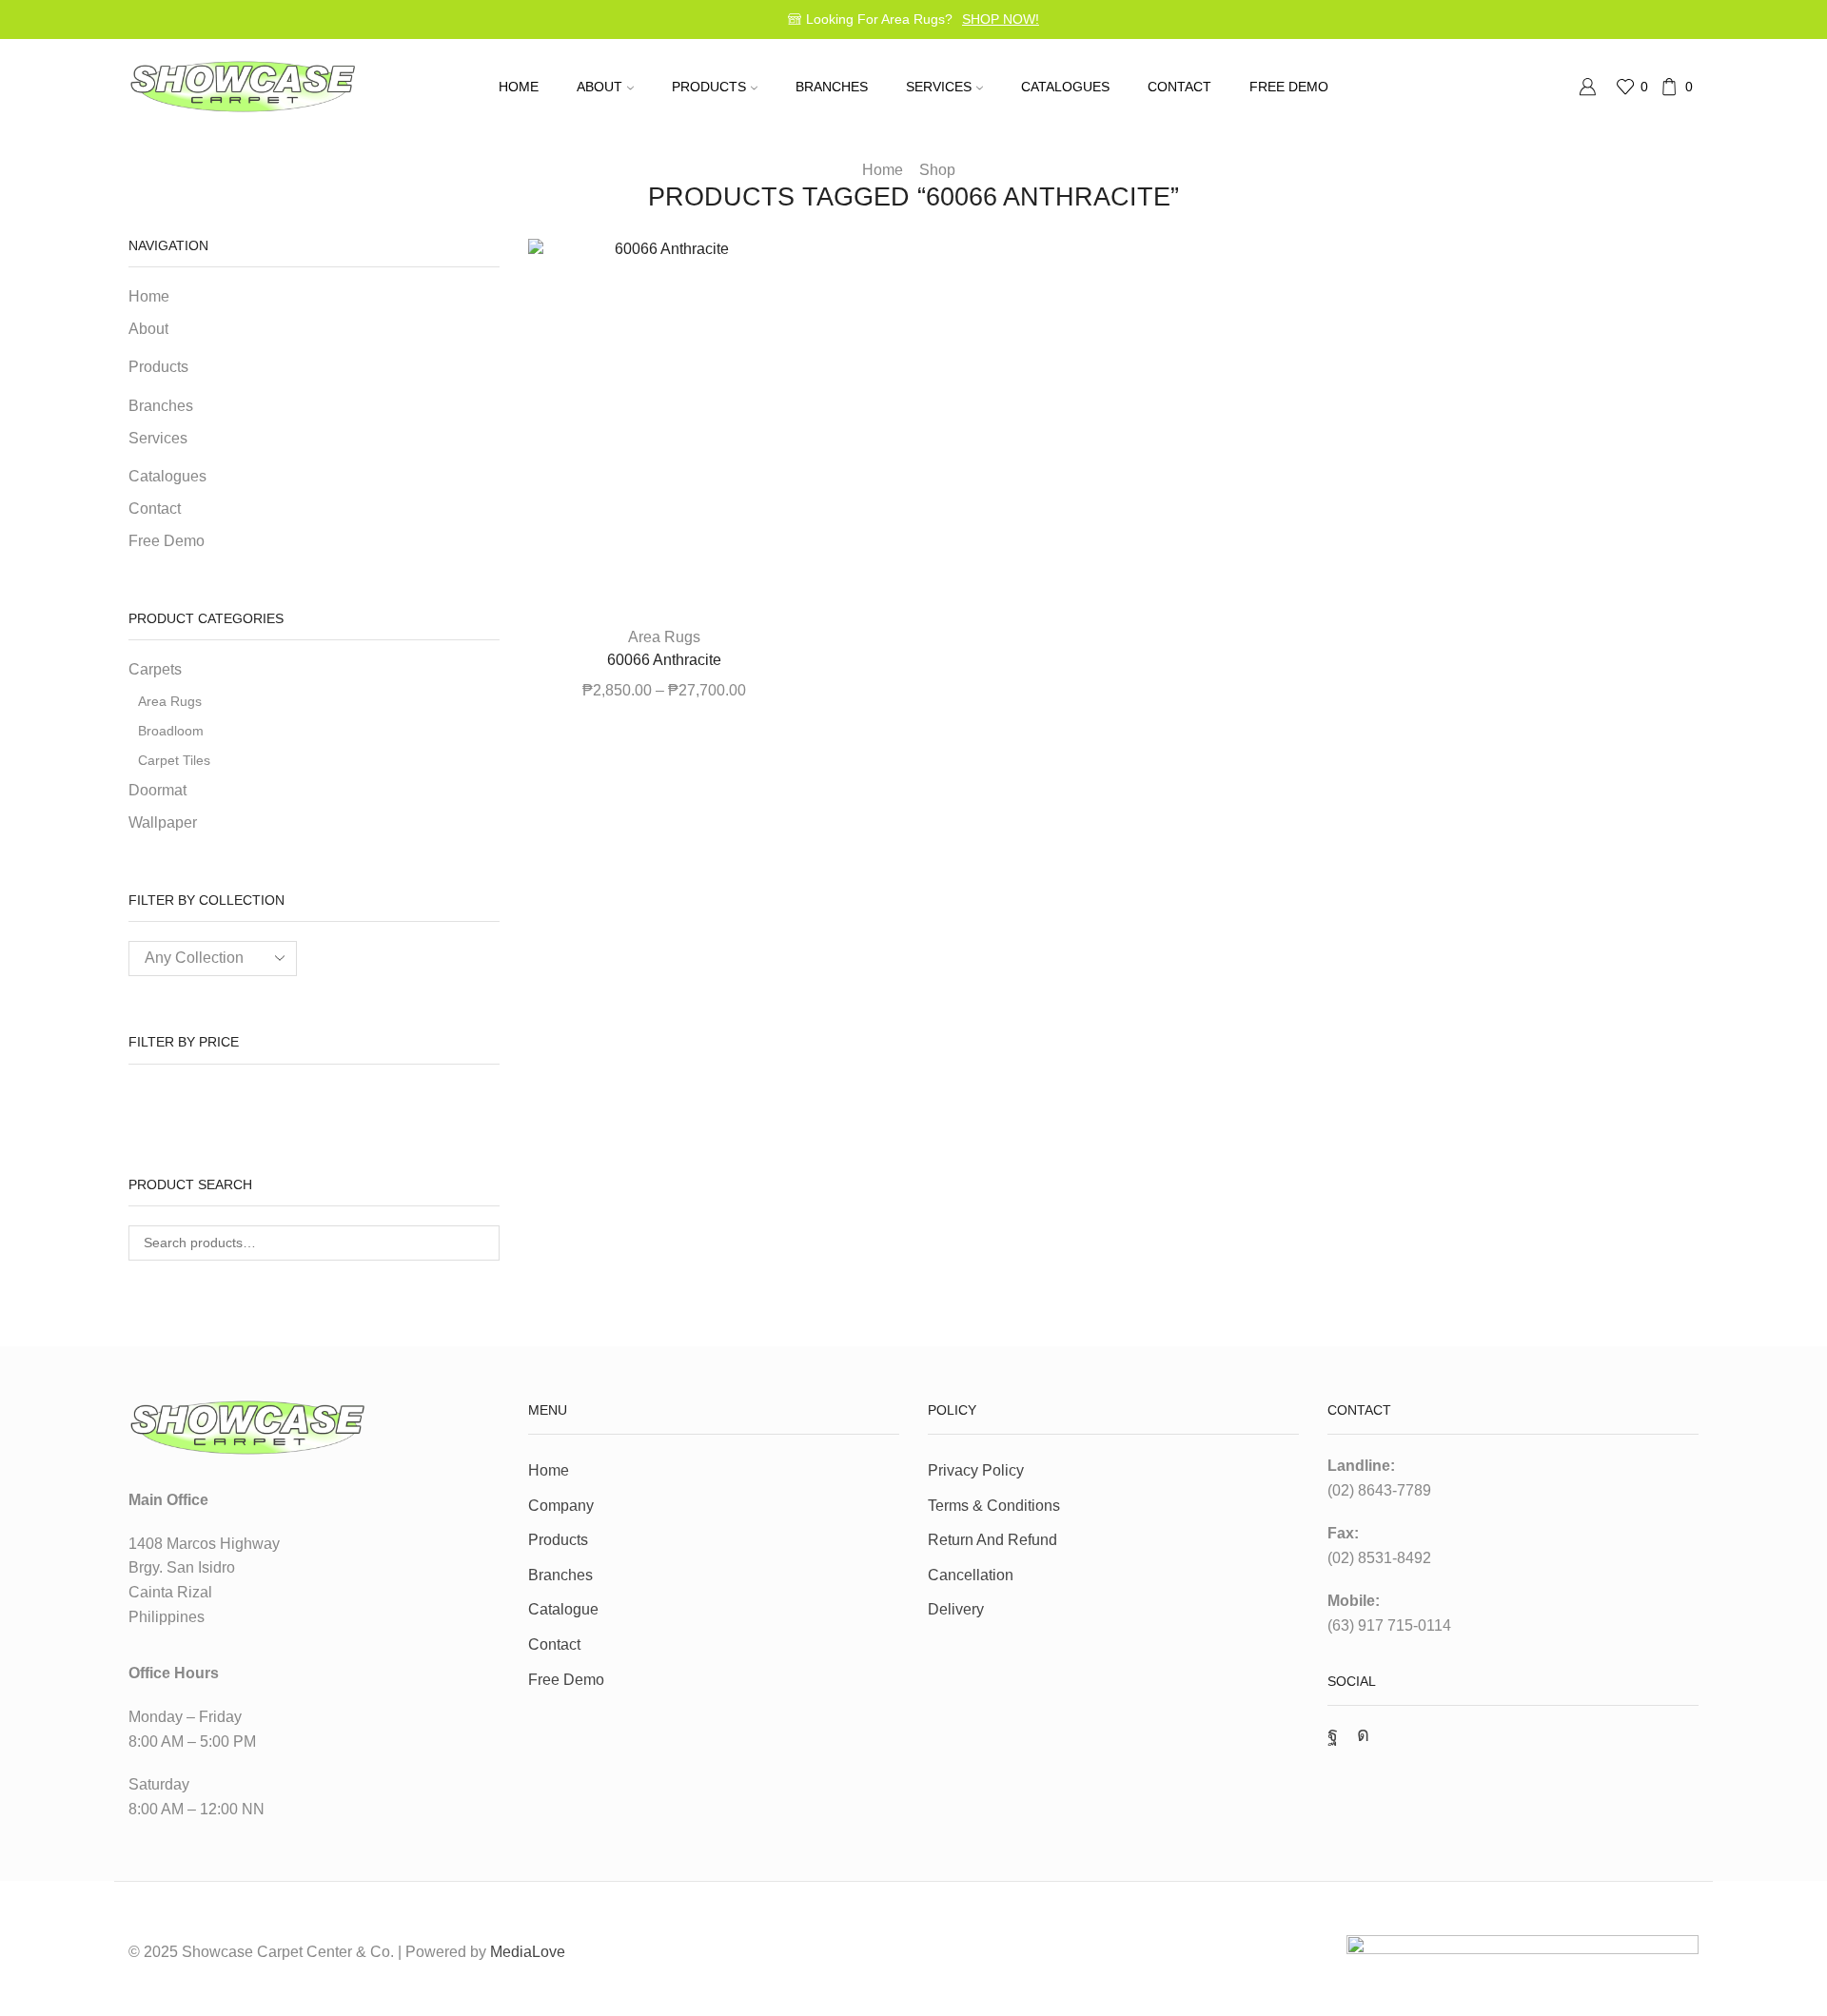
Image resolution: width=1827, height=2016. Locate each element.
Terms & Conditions (994, 1506)
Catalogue (563, 1609)
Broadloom (171, 731)
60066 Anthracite (664, 660)
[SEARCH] (482, 1243)
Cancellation (971, 1575)
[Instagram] (1363, 1734)
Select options (664, 580)
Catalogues (1065, 87)
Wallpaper (163, 822)
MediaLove (528, 1952)
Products (558, 1540)
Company (561, 1506)
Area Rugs (664, 637)
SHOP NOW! (1001, 19)
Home (519, 87)
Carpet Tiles (174, 760)
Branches (832, 87)
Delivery (956, 1609)
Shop (937, 170)
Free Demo (1289, 87)
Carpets (155, 669)
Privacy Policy (976, 1470)
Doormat (157, 790)
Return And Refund (992, 1540)
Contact (1179, 87)
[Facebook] (1333, 1734)
